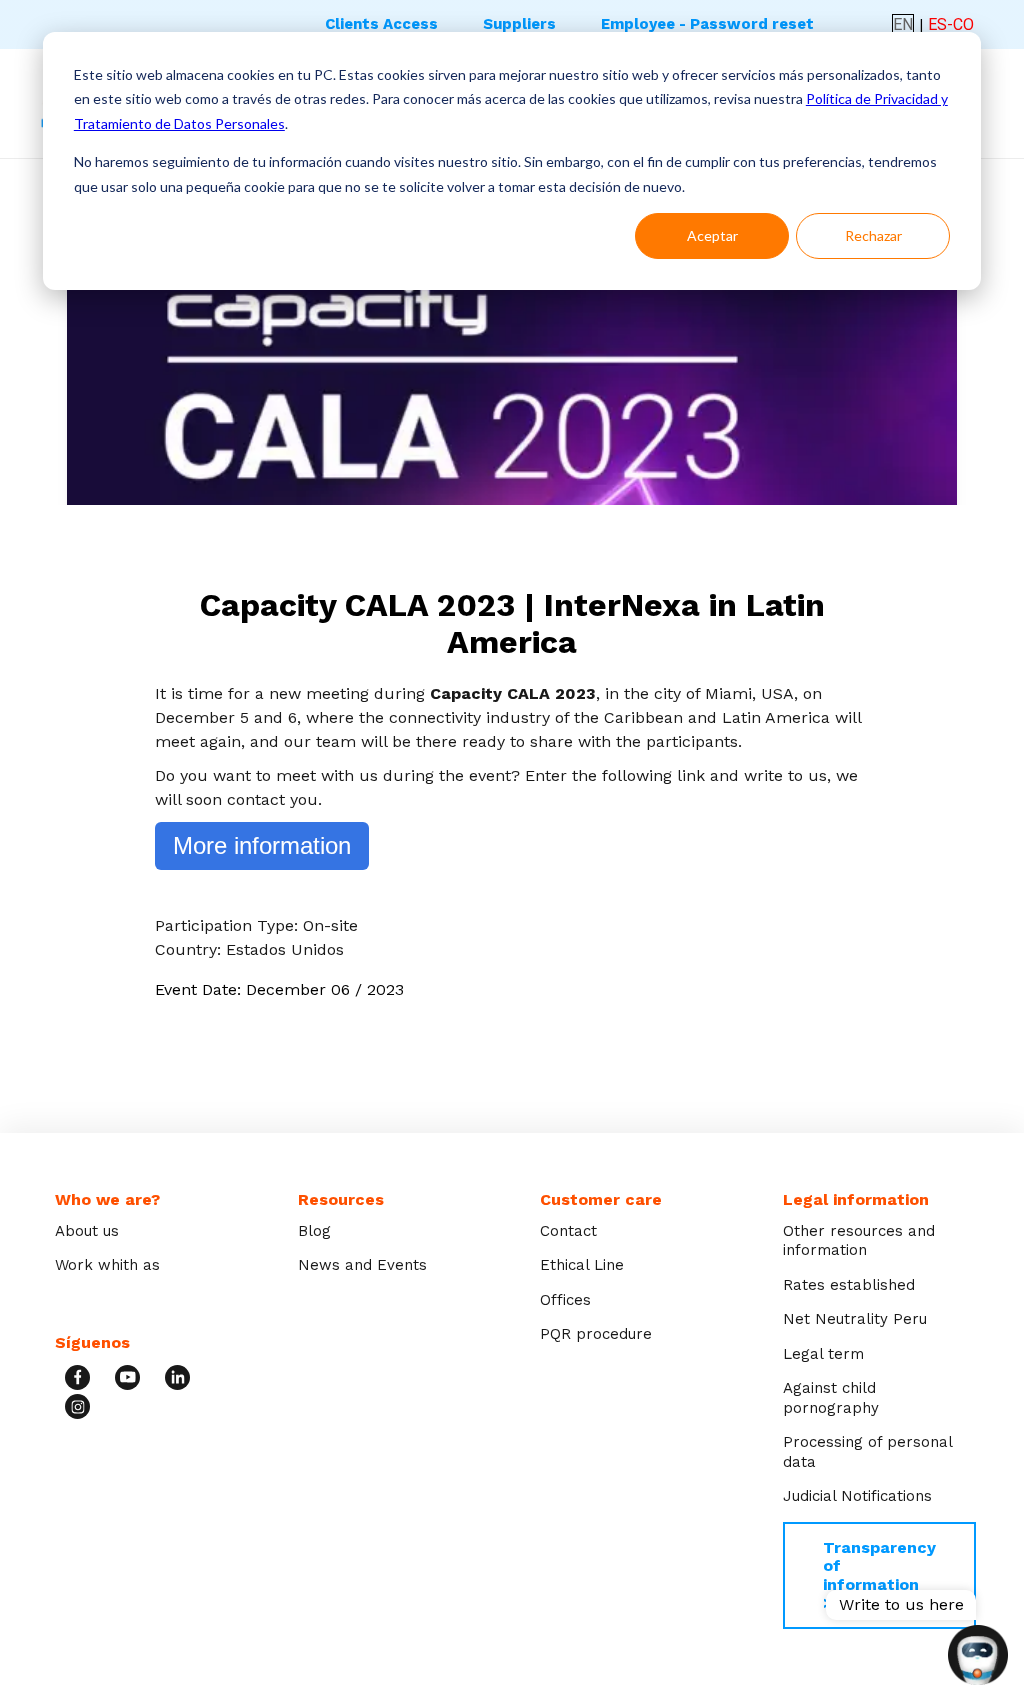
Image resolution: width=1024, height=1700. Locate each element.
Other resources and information (859, 1241)
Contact (568, 1231)
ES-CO (951, 24)
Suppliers (519, 24)
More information (262, 845)
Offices (565, 1300)
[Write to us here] (978, 1657)
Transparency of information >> (879, 1575)
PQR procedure (596, 1334)
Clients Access (381, 24)
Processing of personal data (867, 1452)
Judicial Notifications (857, 1496)
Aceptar (712, 235)
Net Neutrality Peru (855, 1319)
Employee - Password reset (707, 24)
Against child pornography (831, 1398)
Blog (314, 1231)
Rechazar (873, 235)
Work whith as (107, 1265)
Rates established (849, 1285)
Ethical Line (582, 1265)
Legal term (823, 1354)
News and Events (362, 1265)
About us (87, 1231)
